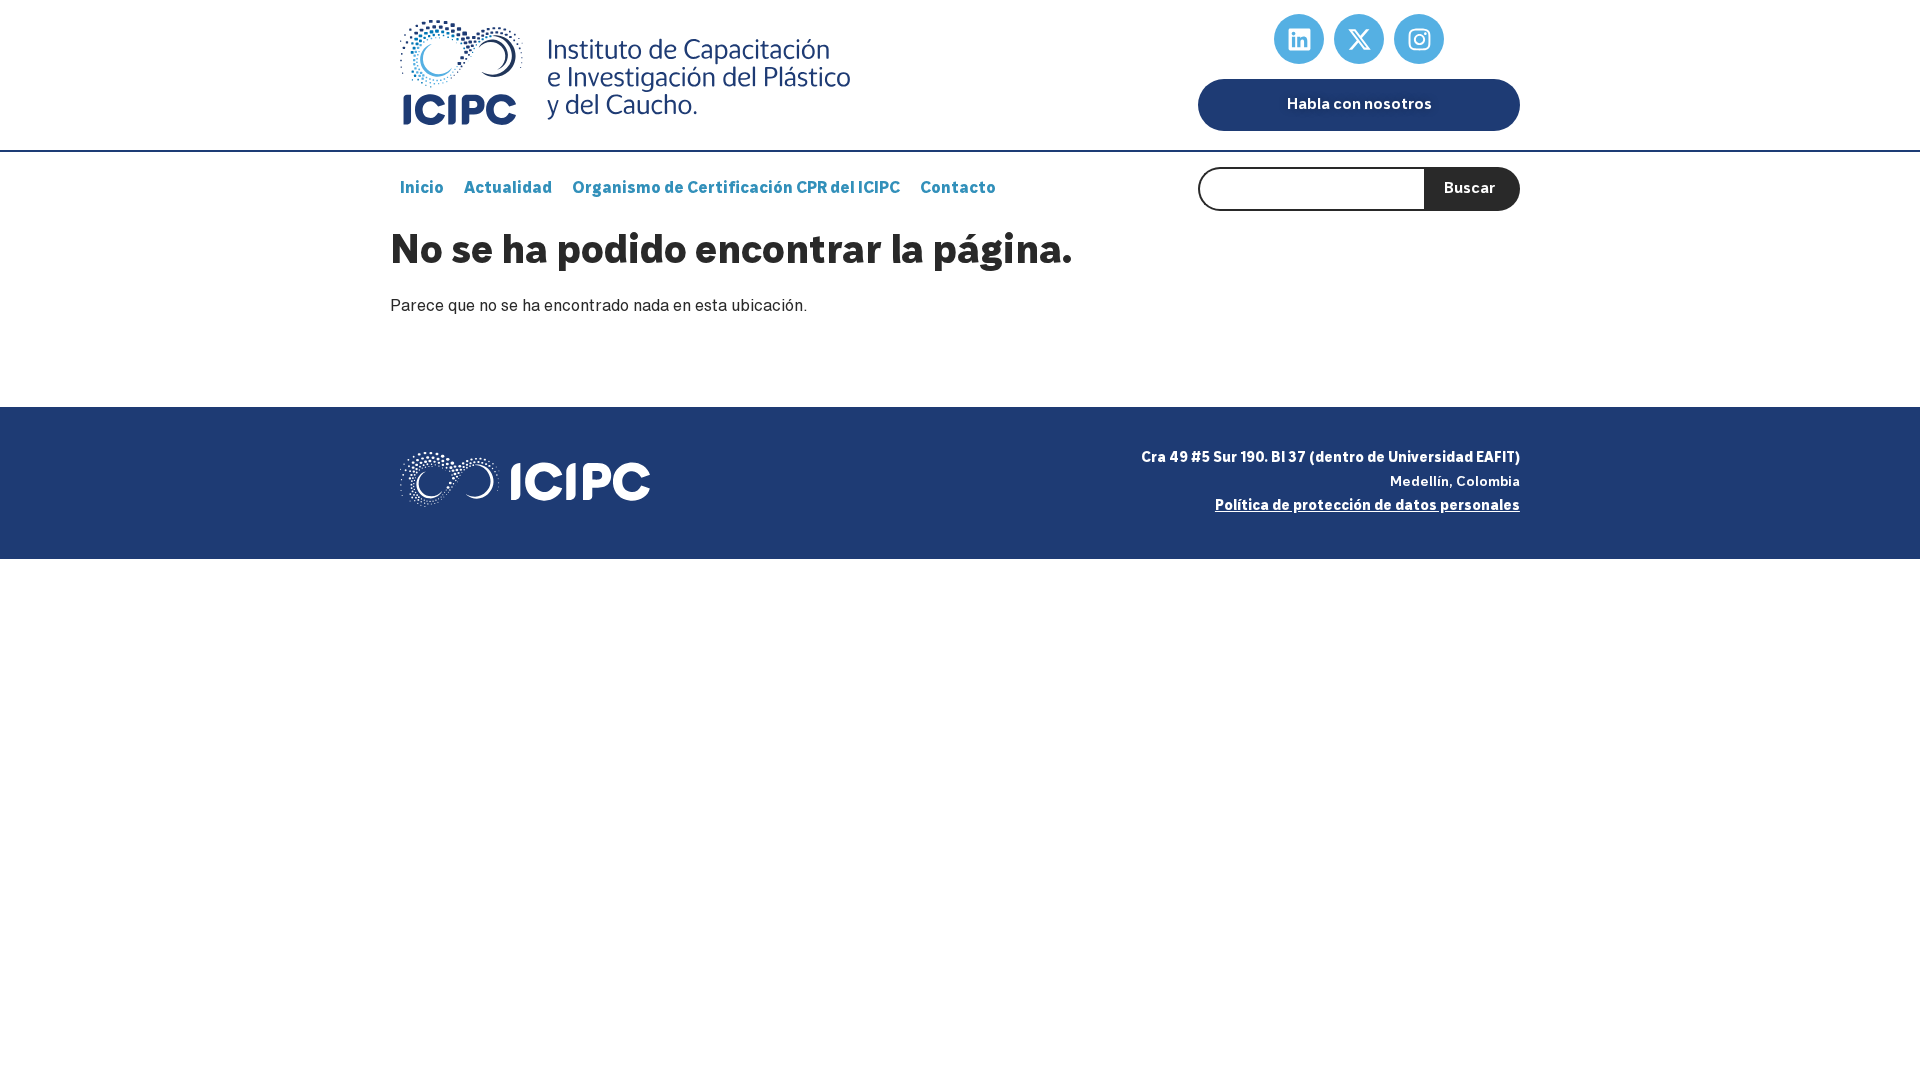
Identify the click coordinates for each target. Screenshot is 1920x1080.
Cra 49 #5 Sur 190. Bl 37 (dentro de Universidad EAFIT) (1330, 458)
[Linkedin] (1299, 39)
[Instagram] (1419, 39)
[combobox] (1311, 189)
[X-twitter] (1359, 39)
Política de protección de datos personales (1367, 506)
